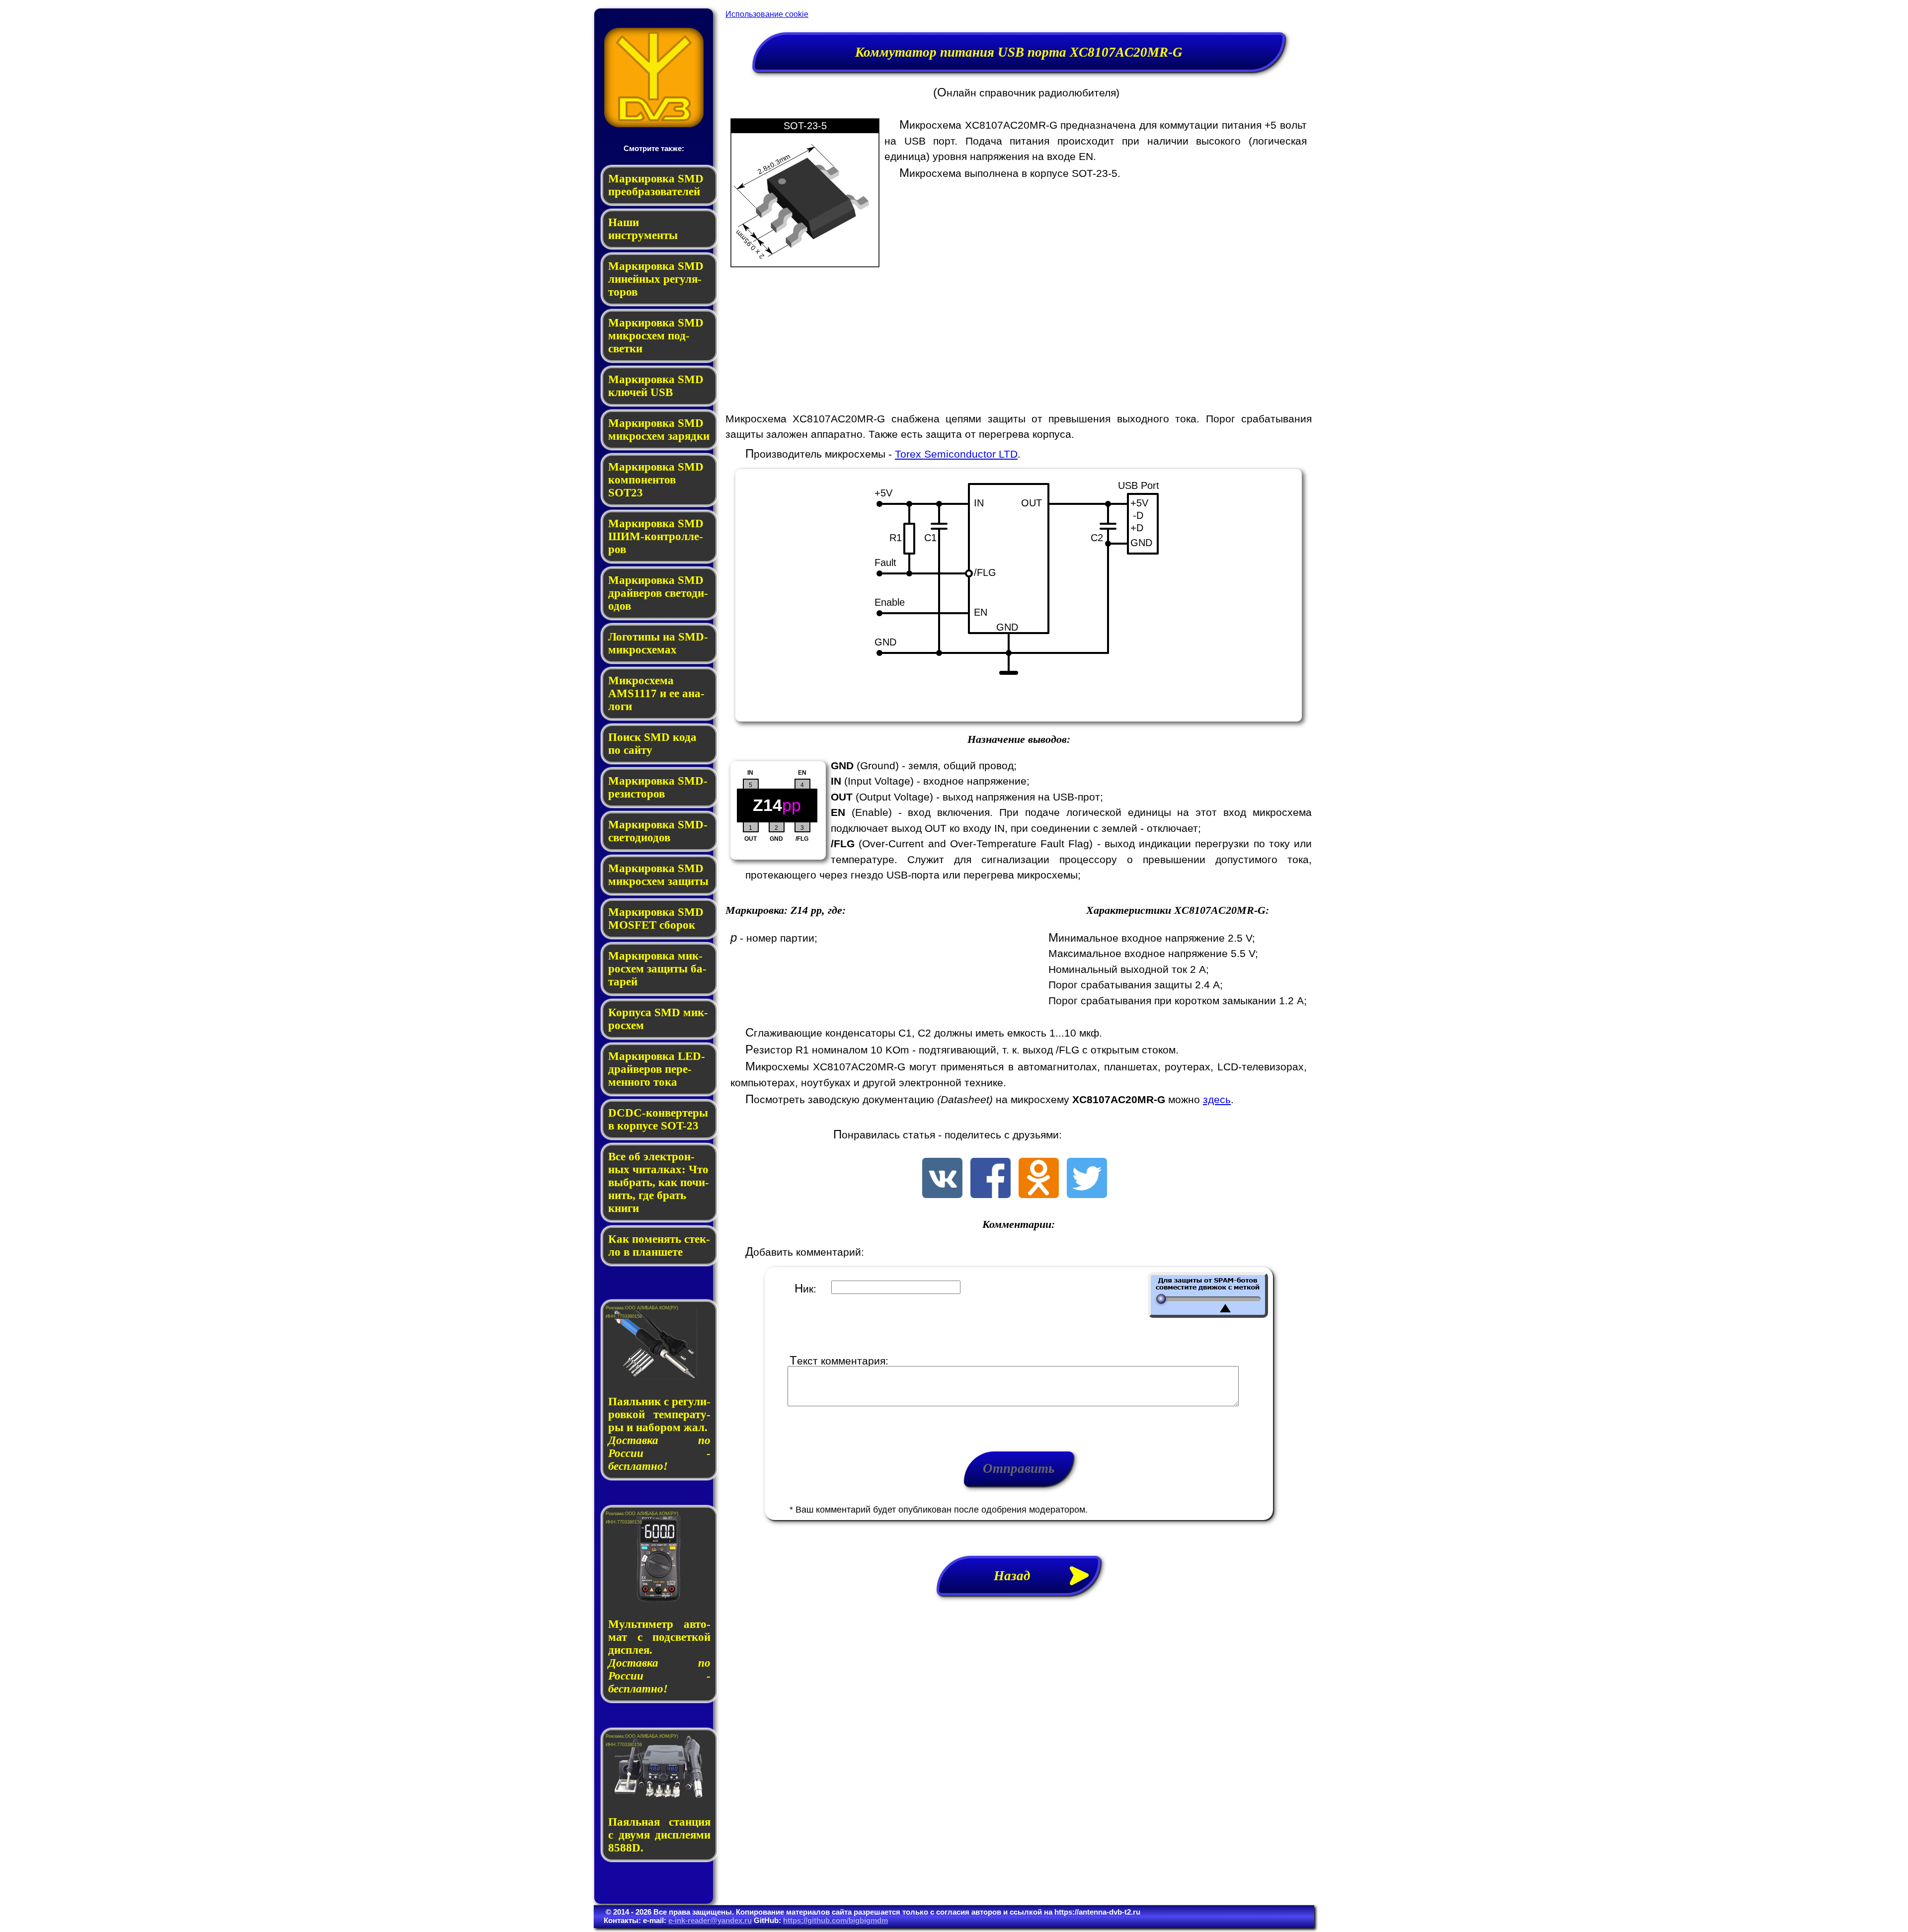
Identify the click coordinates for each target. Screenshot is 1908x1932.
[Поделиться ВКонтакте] (942, 1194)
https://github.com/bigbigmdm (835, 1920)
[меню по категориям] (654, 124)
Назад (1019, 1576)
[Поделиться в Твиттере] (1087, 1194)
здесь (1217, 1099)
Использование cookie (767, 14)
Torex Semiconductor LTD (956, 454)
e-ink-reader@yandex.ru (710, 1920)
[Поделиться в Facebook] (991, 1194)
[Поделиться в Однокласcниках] (1039, 1194)
